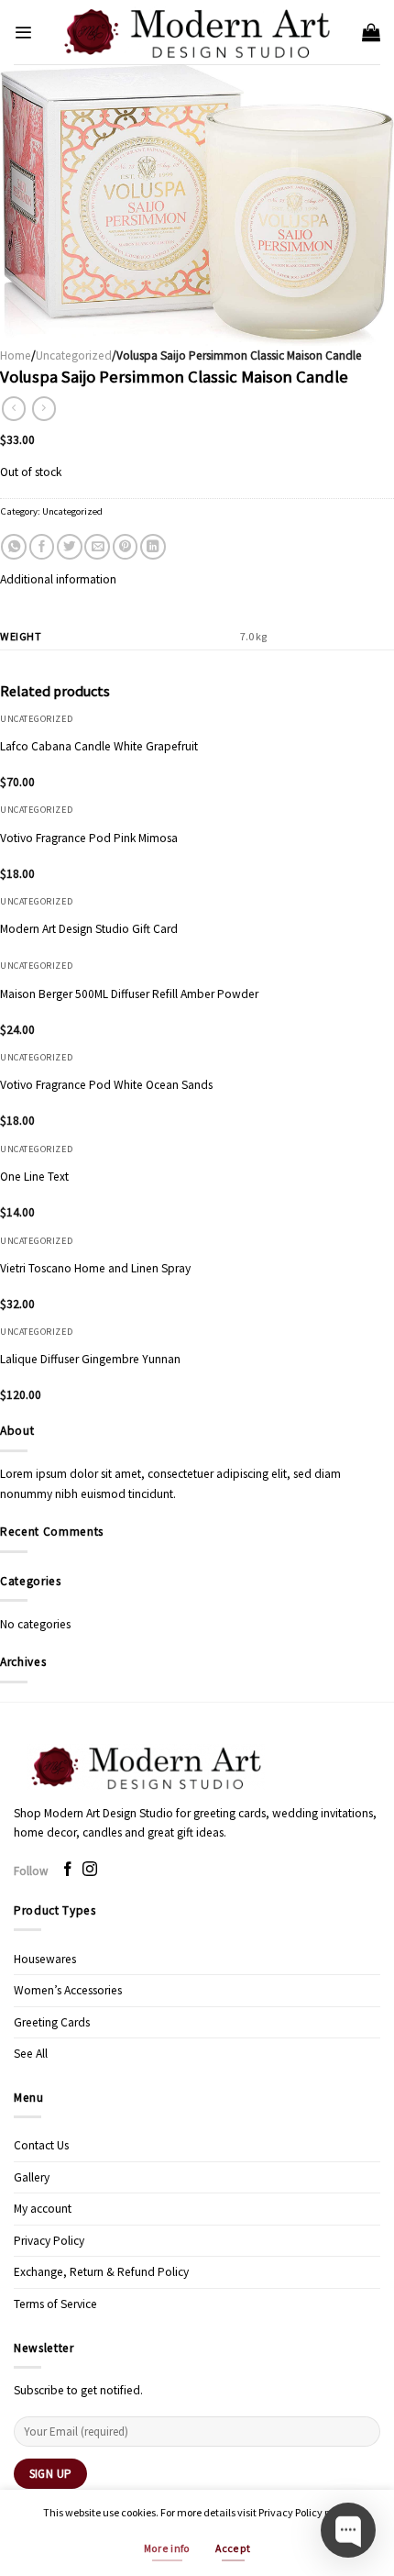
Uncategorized (74, 355)
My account (43, 2209)
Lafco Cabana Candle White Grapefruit (99, 746)
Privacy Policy (49, 2241)
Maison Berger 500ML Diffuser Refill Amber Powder (129, 994)
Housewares (45, 1959)
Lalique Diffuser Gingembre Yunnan (90, 1359)
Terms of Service (55, 2304)
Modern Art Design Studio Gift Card (89, 929)
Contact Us (41, 2145)
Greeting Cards (52, 2022)
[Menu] (23, 33)
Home (16, 355)
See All (31, 2054)
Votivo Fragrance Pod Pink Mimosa (89, 838)
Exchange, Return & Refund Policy (101, 2272)
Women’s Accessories (68, 1990)
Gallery (32, 2177)
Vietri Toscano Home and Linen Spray (95, 1268)
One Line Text (34, 1177)
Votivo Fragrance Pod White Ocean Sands (106, 1085)
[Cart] (371, 32)
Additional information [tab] (58, 579)
